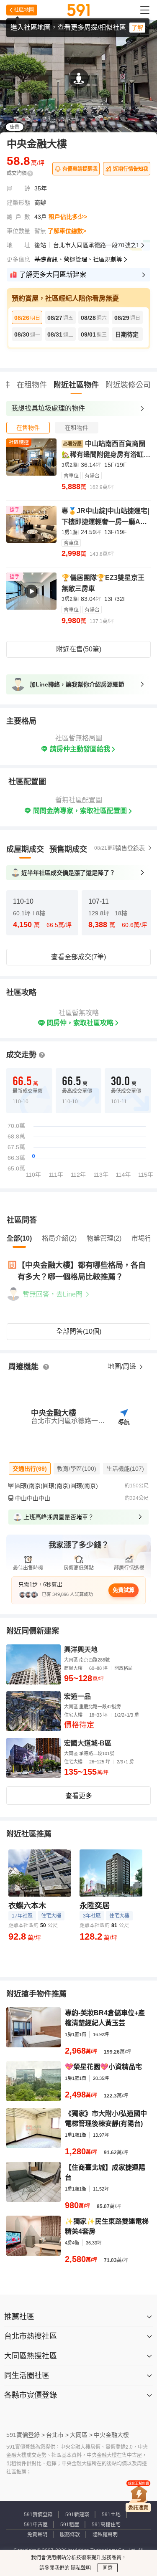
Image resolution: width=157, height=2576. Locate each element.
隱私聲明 (80, 2568)
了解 (137, 28)
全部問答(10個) (79, 1331)
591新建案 (77, 2515)
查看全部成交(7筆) (78, 957)
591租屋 (70, 2525)
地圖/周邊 (123, 1367)
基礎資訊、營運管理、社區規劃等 (78, 259)
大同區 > (81, 2435)
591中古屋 (36, 2525)
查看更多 (79, 1796)
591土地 (111, 2515)
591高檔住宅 (106, 2525)
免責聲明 (37, 2535)
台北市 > (57, 2435)
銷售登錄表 (130, 848)
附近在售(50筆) (79, 649)
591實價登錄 (38, 2515)
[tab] (28, 428)
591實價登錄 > (26, 2435)
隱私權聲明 (105, 2535)
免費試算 (124, 1590)
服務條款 (70, 2535)
